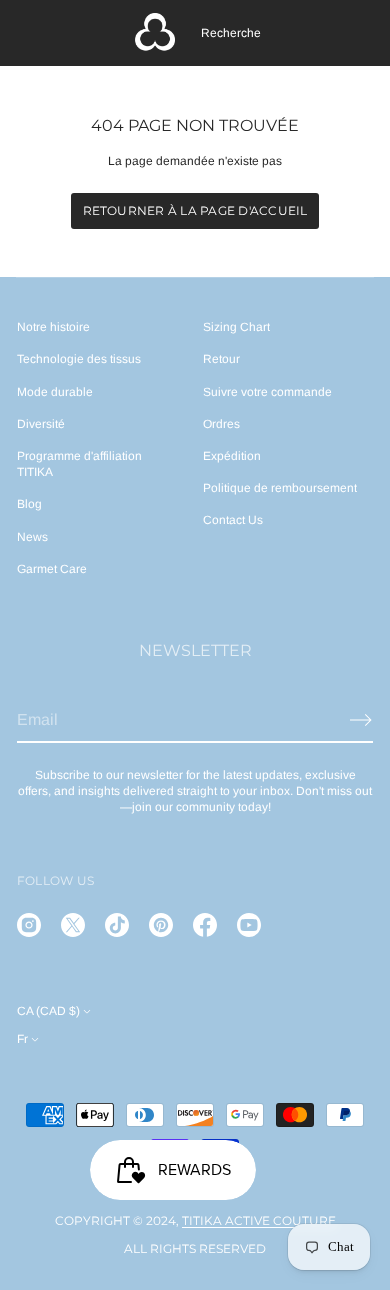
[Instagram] (29, 925)
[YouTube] (249, 925)
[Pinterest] (161, 925)
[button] (231, 33)
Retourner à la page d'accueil (195, 210)
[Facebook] (205, 925)
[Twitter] (73, 925)
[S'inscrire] (361, 720)
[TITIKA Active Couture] (155, 33)
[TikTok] (117, 925)
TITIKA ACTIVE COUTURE (259, 1220)
